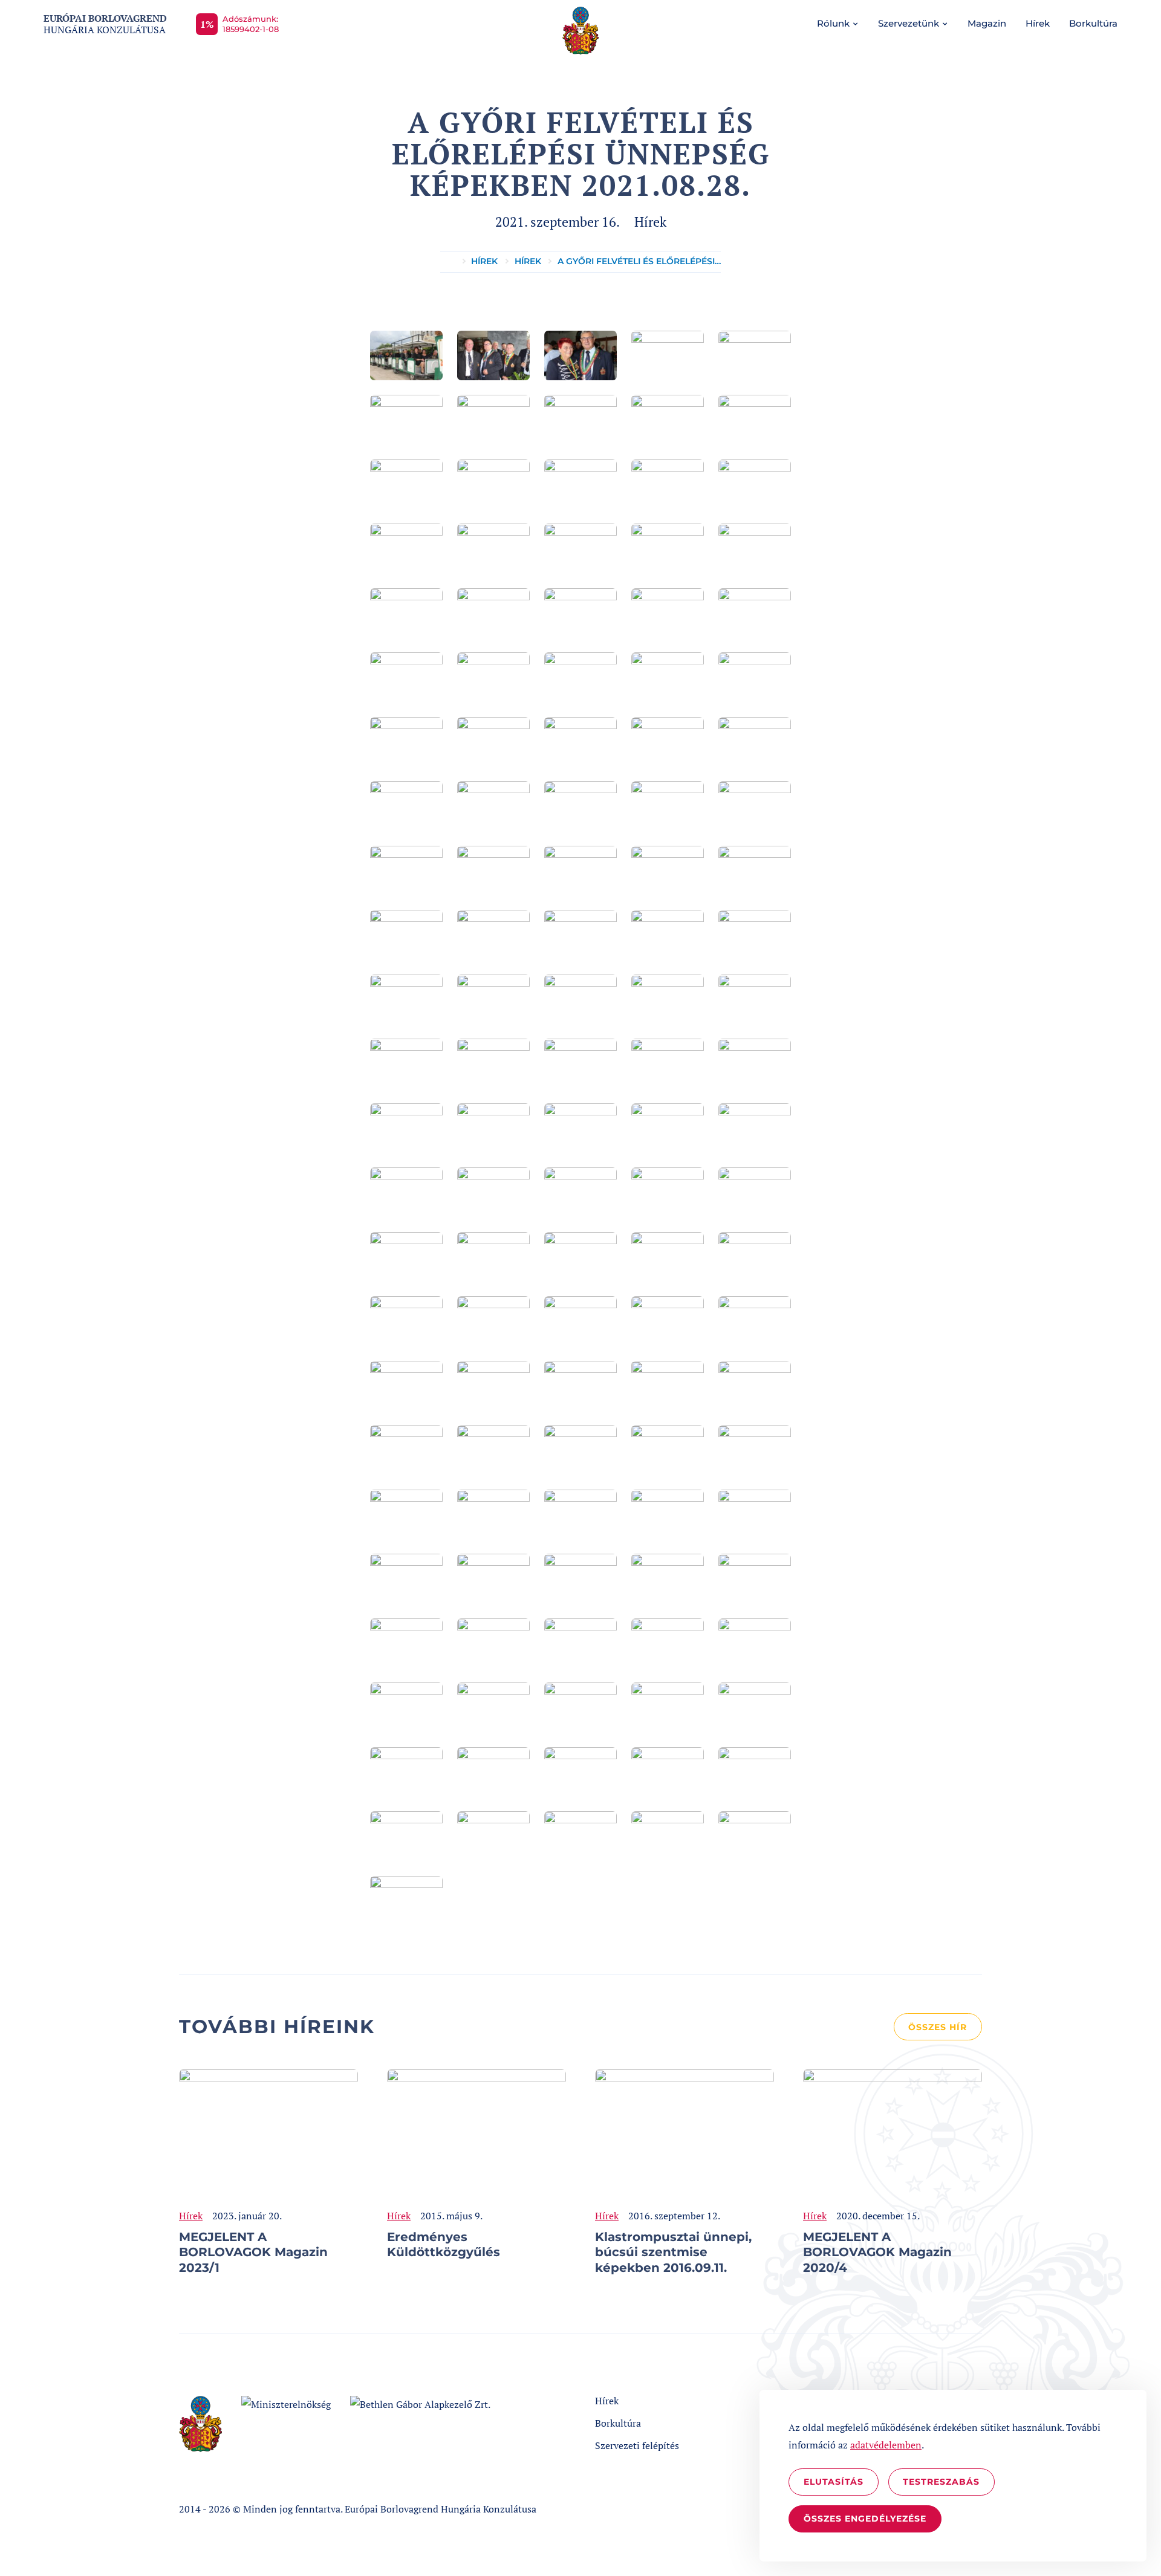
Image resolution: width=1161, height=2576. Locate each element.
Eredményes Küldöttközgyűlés (444, 2245)
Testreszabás (941, 2482)
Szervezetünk (909, 23)
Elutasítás (834, 2482)
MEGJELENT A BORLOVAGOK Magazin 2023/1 (253, 2252)
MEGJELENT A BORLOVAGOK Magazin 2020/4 (877, 2252)
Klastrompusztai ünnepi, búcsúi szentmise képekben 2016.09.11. (673, 2252)
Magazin (987, 23)
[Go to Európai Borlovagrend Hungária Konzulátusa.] (447, 262)
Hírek (1038, 23)
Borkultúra (1093, 23)
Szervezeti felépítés (637, 2445)
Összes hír (938, 2027)
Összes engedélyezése (865, 2519)
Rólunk (833, 23)
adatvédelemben (886, 2445)
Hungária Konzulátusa (105, 24)
